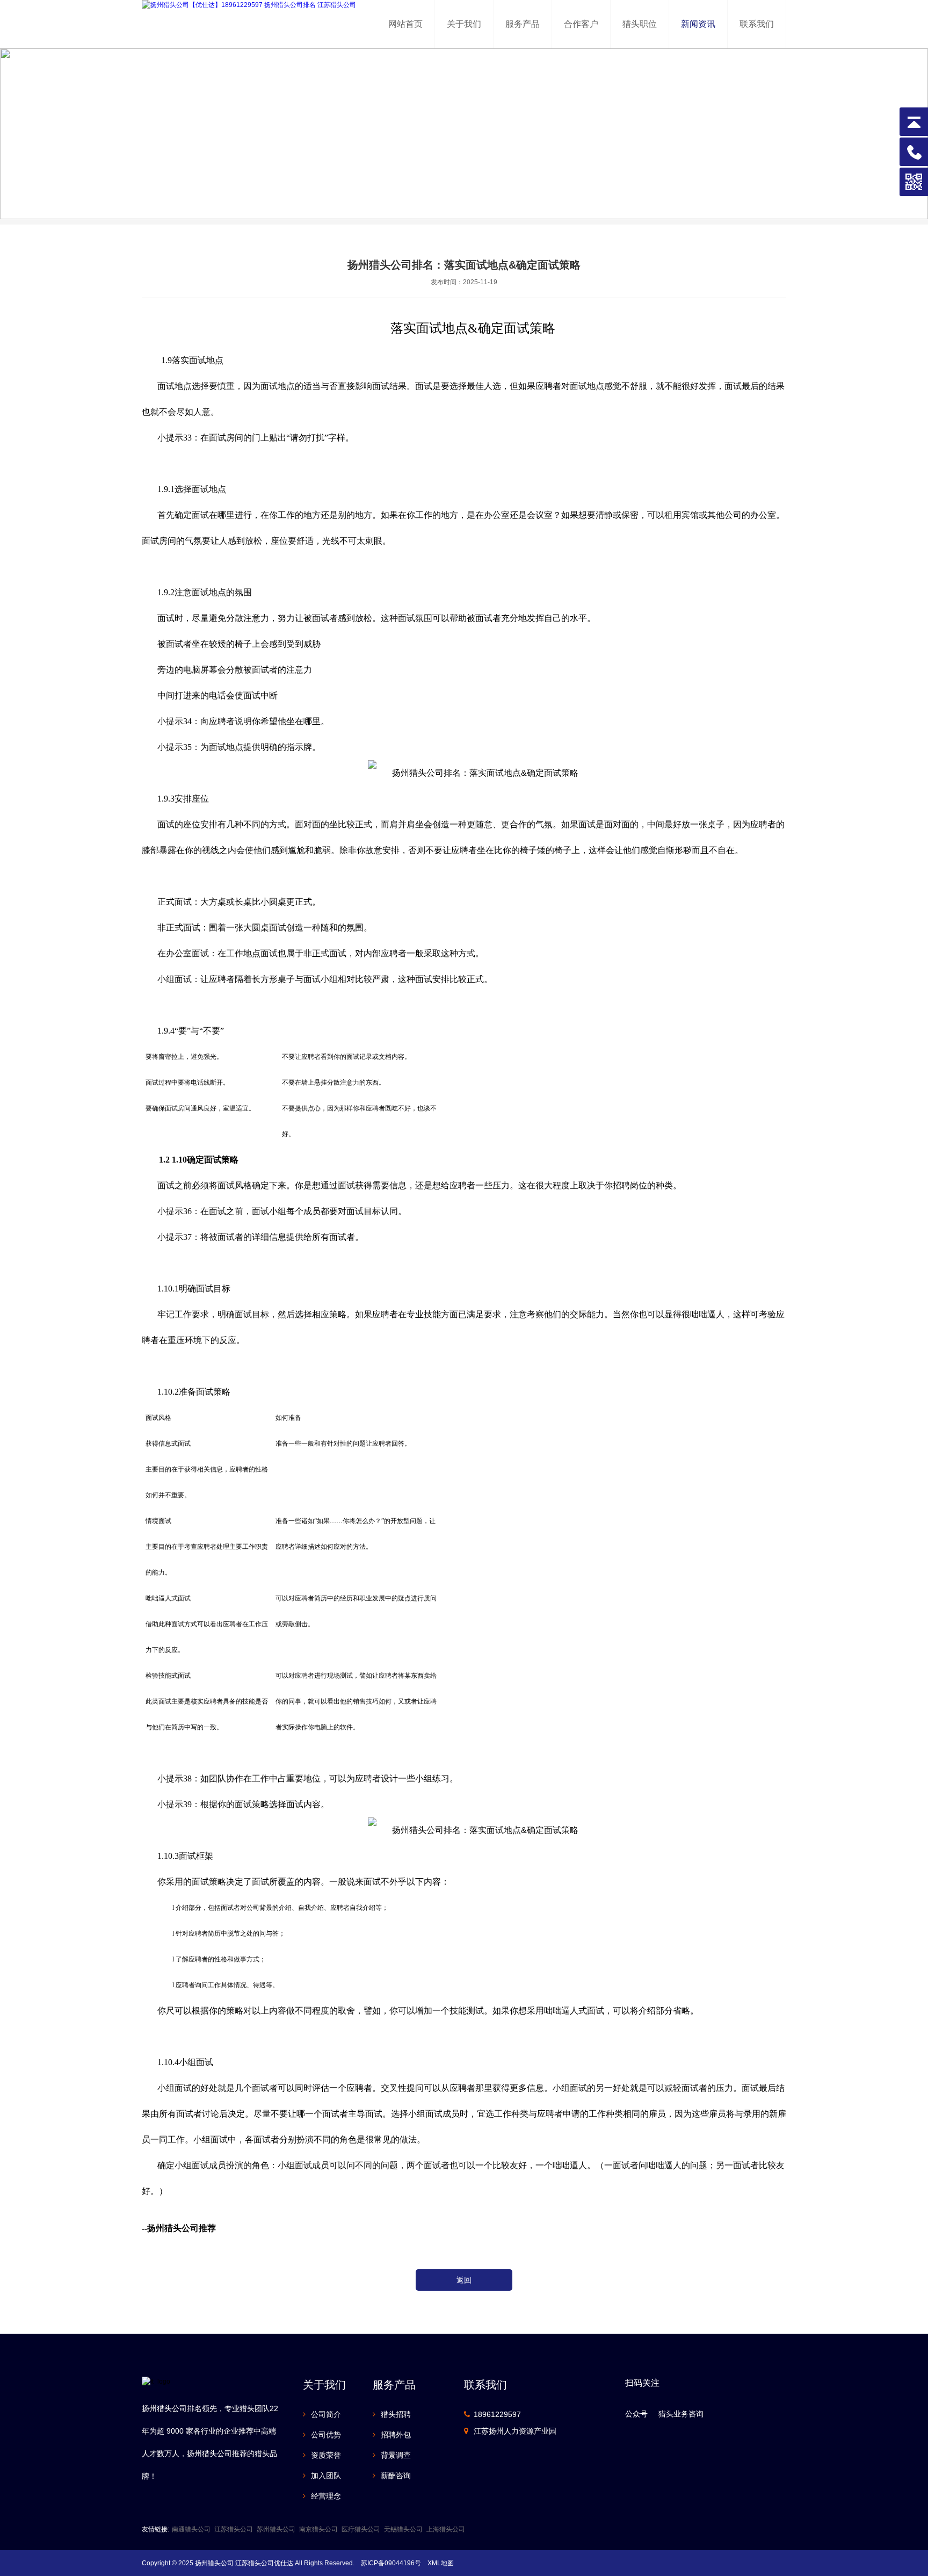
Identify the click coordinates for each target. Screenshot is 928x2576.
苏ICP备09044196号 (391, 2563)
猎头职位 (640, 24)
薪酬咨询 (396, 2476)
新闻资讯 (698, 24)
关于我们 (464, 24)
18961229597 (497, 2414)
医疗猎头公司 (361, 2529)
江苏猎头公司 (234, 2529)
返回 (464, 2280)
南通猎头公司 (191, 2529)
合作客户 (581, 24)
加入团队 (326, 2476)
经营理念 (326, 2496)
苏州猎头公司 (276, 2529)
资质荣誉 (326, 2455)
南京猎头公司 (318, 2529)
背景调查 (396, 2455)
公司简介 (326, 2414)
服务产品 (523, 24)
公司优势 (326, 2435)
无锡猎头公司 (403, 2529)
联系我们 (757, 24)
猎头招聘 (396, 2414)
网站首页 (405, 24)
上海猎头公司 (446, 2529)
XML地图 (441, 2563)
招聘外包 (396, 2435)
